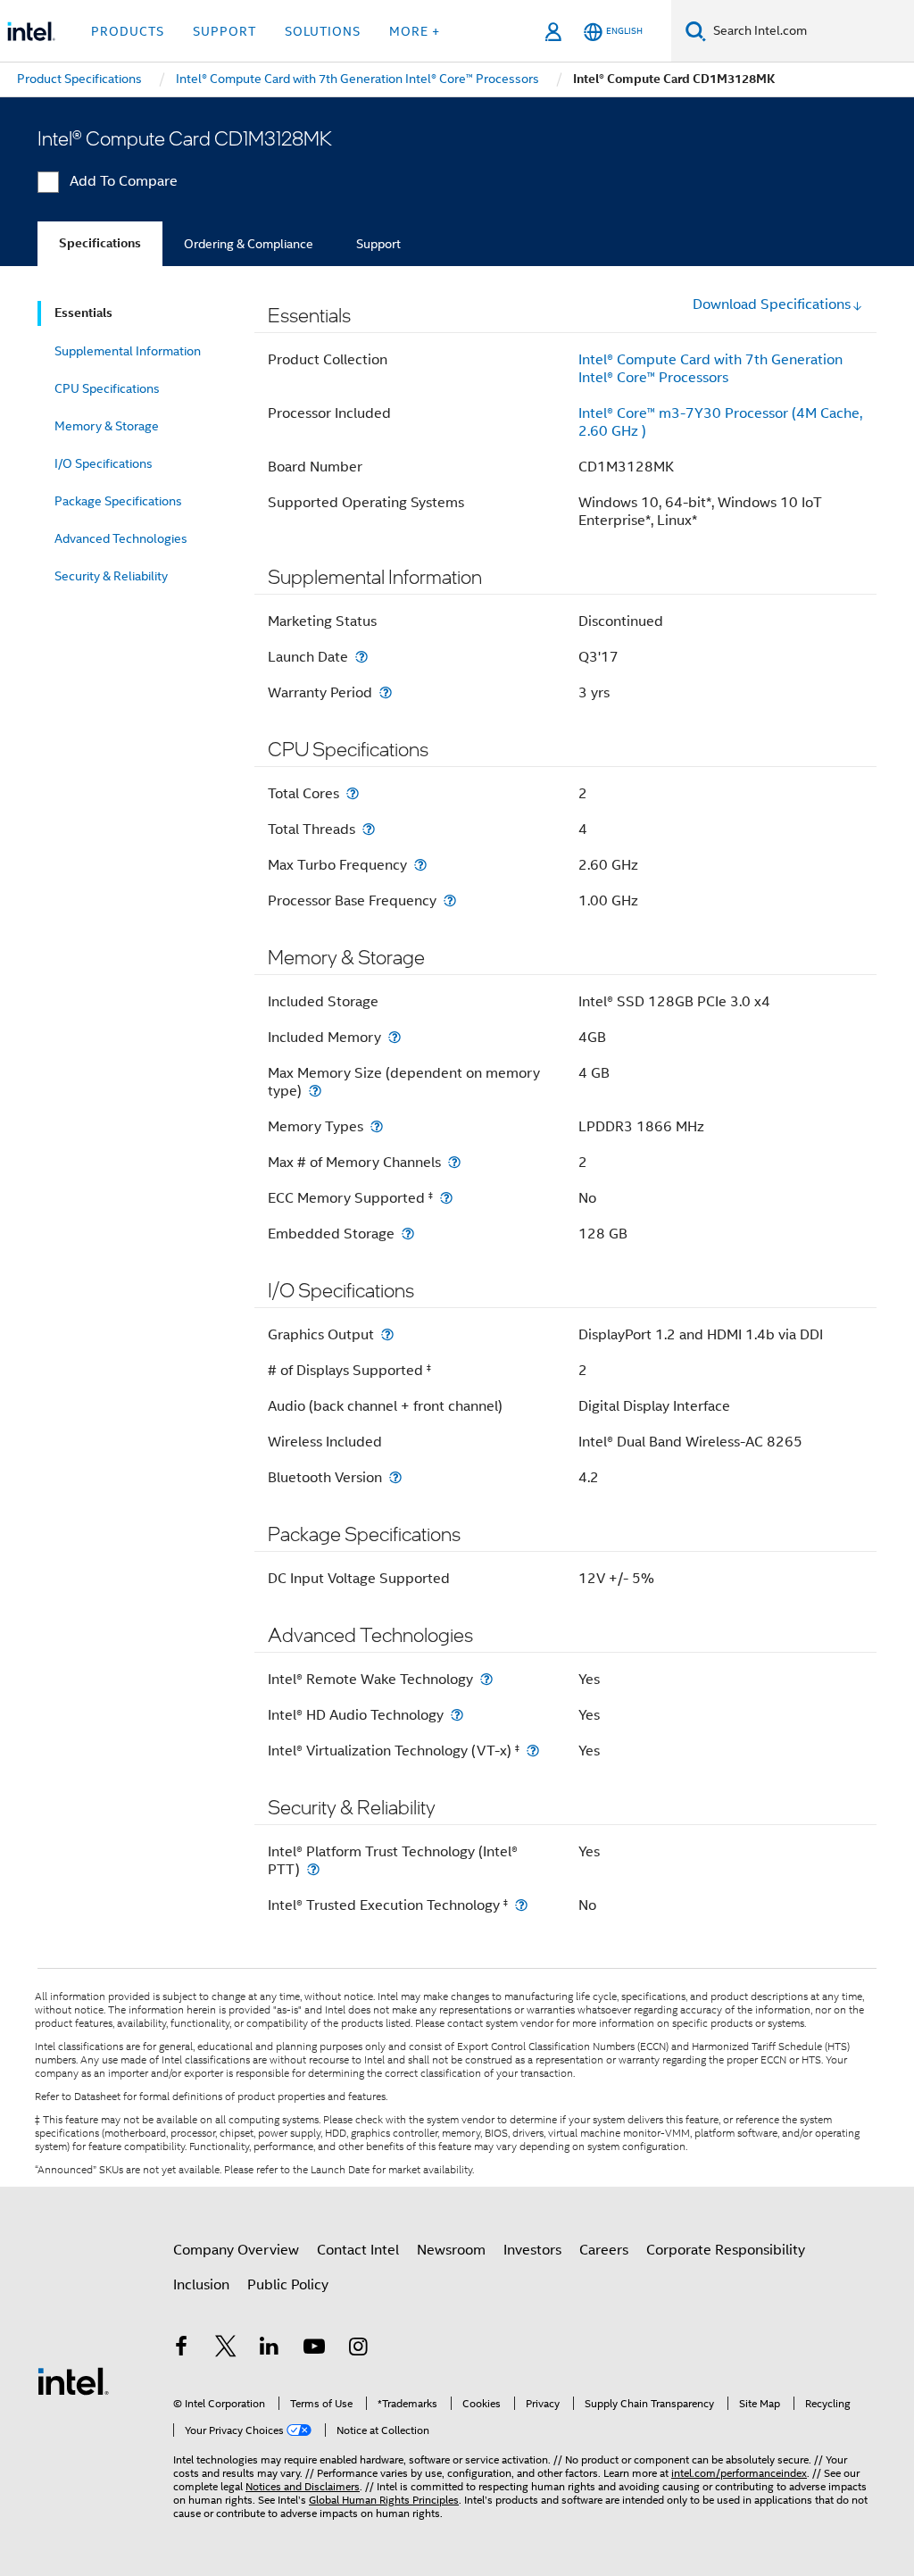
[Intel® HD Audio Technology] (457, 1715)
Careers (604, 2250)
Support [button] (224, 31)
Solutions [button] (323, 31)
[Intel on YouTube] (314, 2349)
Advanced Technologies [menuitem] (121, 538)
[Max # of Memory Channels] (454, 1162)
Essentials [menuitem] (83, 313)
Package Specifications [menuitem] (118, 501)
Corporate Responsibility (726, 2250)
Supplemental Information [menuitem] (128, 351)
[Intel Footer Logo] (73, 2380)
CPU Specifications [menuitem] (107, 388)
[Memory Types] (377, 1126)
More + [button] (415, 31)
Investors (532, 2250)
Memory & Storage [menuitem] (107, 426)
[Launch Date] (361, 657)
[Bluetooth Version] (395, 1477)
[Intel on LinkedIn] (270, 2349)
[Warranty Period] (386, 692)
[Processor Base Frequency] (450, 900)
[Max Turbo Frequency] (420, 865)
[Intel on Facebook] (181, 2349)
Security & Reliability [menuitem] (111, 576)
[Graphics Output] (387, 1334)
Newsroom (451, 2250)
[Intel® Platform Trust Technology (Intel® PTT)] (313, 1869)
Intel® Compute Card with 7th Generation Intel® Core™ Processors (710, 369)
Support (378, 244)
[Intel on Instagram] (358, 2349)
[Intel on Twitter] (226, 2349)
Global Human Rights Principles (384, 2500)
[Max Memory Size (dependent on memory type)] (315, 1091)
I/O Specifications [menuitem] (104, 463)
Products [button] (128, 31)
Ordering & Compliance (249, 244)
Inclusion (201, 2285)
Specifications (100, 243)
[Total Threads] (369, 829)
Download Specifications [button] (772, 304)
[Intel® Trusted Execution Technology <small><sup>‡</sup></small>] (521, 1905)
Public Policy (288, 2285)
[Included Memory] (395, 1037)
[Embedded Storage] (408, 1234)
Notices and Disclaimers (303, 2486)
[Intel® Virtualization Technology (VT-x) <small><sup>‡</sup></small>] (533, 1751)
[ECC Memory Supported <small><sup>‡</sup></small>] (446, 1198)
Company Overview (236, 2250)
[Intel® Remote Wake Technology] (486, 1679)
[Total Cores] (353, 793)
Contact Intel (358, 2250)
